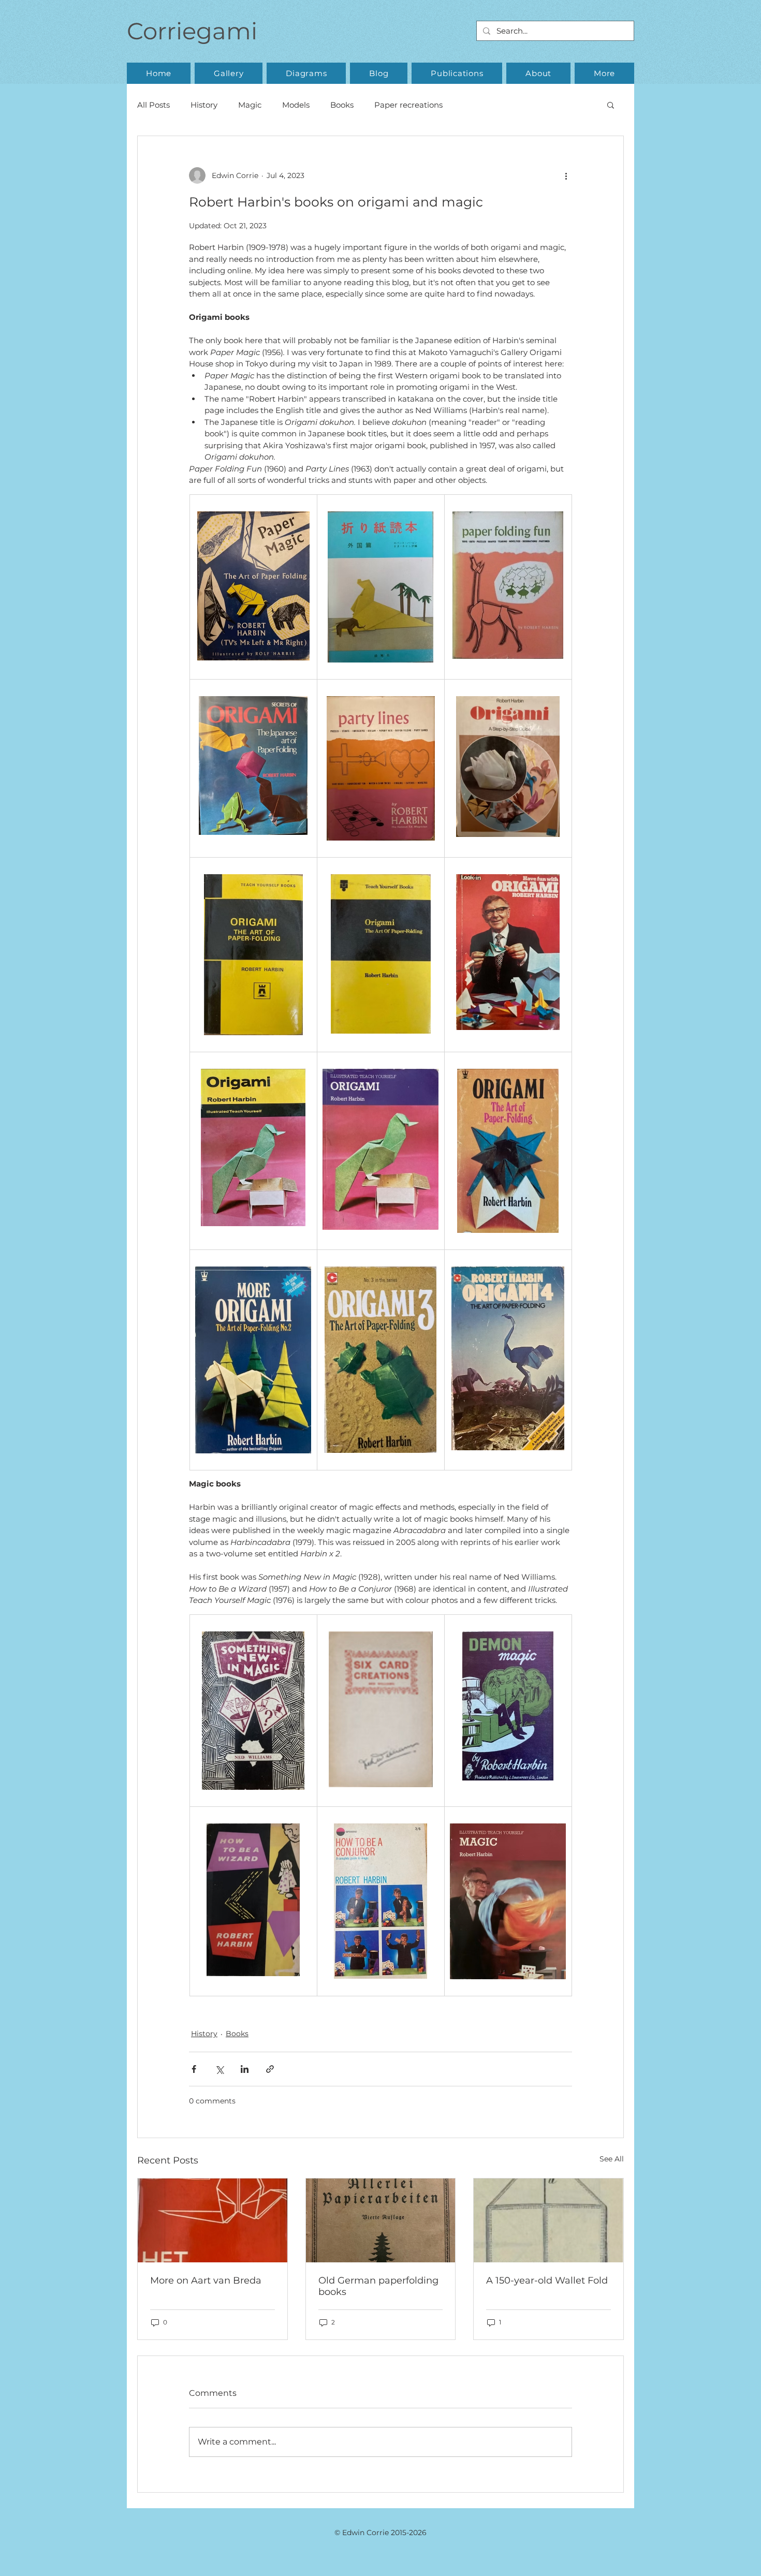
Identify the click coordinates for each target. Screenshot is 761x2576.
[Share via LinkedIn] (245, 2069)
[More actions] (566, 175)
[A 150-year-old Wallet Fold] (548, 2220)
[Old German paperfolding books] (381, 2220)
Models (296, 105)
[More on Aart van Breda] (213, 2220)
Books (342, 105)
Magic (250, 105)
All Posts (153, 105)
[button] (229, 73)
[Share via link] (270, 2069)
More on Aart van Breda (206, 2280)
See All (612, 2159)
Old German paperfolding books (378, 2286)
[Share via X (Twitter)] (219, 2069)
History (204, 105)
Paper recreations (408, 105)
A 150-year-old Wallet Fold (547, 2280)
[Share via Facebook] (194, 2069)
